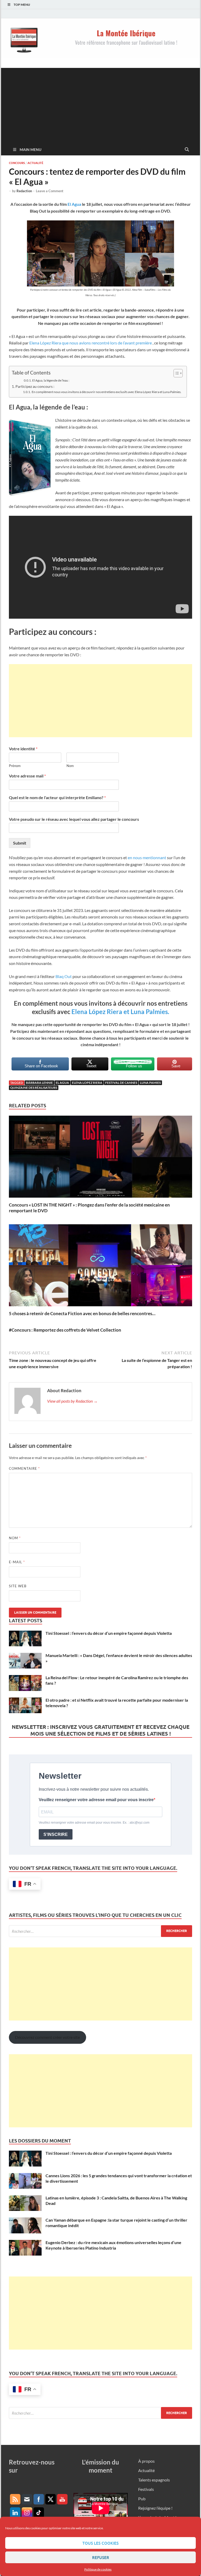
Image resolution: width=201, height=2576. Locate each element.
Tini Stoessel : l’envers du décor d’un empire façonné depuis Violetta (109, 1633)
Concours (17, 163)
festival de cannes (121, 1083)
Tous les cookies (100, 2543)
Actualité (35, 163)
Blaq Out (64, 976)
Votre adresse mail (27, 776)
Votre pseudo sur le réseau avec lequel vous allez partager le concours (74, 819)
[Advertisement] (100, 104)
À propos (146, 2461)
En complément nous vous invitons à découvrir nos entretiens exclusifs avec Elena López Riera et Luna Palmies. (106, 392)
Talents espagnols (154, 2480)
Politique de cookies (98, 2569)
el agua (62, 1083)
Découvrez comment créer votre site (47, 2037)
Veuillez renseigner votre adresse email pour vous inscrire (96, 1800)
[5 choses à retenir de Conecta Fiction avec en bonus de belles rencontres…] (100, 1267)
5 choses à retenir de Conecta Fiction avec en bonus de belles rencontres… (82, 1313)
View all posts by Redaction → (72, 1401)
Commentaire (24, 1468)
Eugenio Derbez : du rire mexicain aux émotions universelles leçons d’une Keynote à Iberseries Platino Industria (113, 2245)
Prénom (15, 766)
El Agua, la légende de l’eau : (51, 380)
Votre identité (23, 749)
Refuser (101, 2557)
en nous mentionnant (147, 857)
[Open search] (187, 150)
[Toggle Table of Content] (175, 373)
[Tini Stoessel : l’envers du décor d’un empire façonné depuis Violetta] (25, 1634)
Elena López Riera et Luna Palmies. (120, 1012)
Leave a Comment (50, 191)
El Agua (74, 204)
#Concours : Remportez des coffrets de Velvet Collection (65, 1330)
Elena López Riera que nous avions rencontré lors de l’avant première (91, 343)
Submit (20, 843)
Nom (70, 766)
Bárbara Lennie (39, 1083)
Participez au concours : (35, 386)
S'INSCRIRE (56, 1834)
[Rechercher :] (100, 1931)
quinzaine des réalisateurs (34, 1088)
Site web (18, 1586)
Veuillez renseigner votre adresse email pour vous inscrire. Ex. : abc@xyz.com (94, 1823)
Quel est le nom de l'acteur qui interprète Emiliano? (57, 797)
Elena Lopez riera (87, 1083)
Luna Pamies (150, 1083)
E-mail (17, 1562)
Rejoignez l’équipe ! (155, 2508)
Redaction (24, 191)
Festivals (146, 2489)
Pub (142, 2499)
